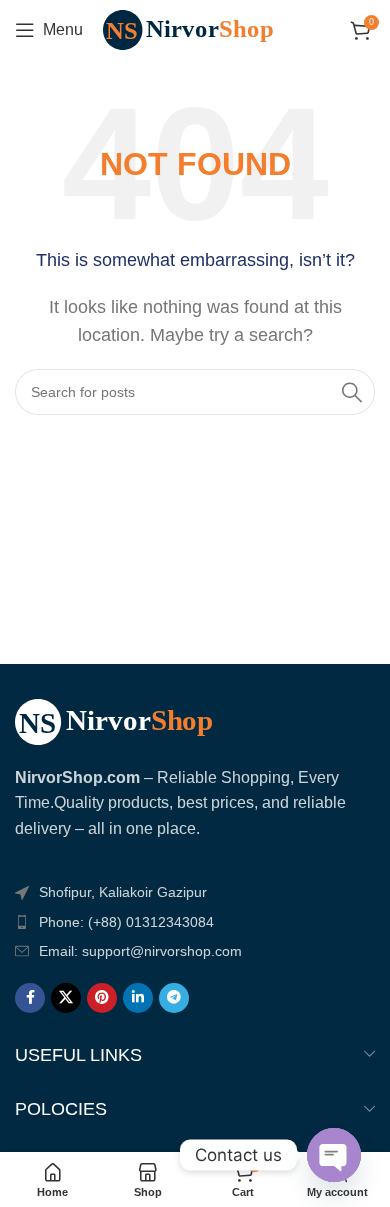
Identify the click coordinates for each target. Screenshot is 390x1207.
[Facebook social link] (30, 998)
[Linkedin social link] (138, 998)
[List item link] (195, 922)
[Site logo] (198, 28)
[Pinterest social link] (102, 998)
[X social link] (66, 998)
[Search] (352, 392)
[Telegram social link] (174, 998)
